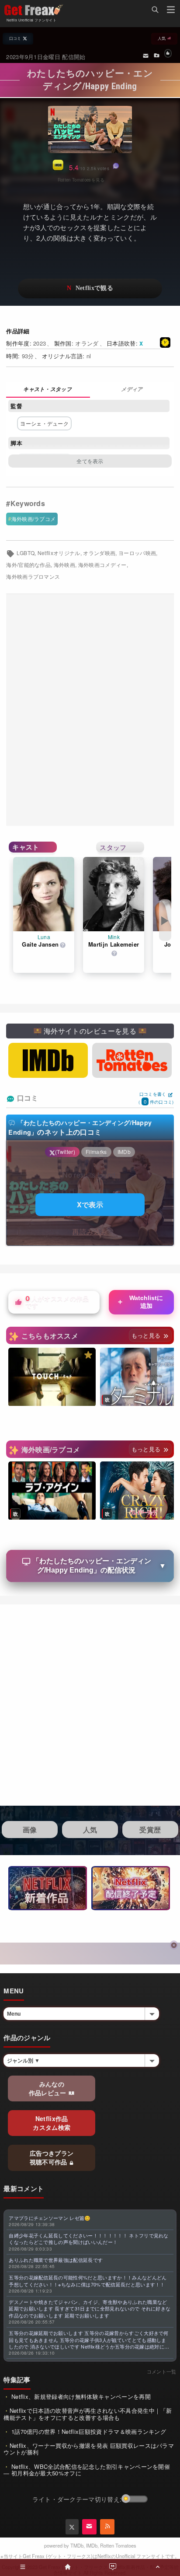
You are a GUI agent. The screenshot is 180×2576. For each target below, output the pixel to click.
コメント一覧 (162, 2371)
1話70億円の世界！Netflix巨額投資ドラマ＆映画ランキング (88, 2431)
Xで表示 (90, 1204)
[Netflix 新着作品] (48, 1888)
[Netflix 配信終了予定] (131, 1888)
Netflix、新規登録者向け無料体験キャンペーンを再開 (80, 2396)
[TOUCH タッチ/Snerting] (52, 1377)
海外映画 (64, 565)
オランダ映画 (99, 553)
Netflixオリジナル (59, 553)
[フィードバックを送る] (146, 55)
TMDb (77, 2545)
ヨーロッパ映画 (137, 553)
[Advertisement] (90, 710)
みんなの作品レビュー (48, 2088)
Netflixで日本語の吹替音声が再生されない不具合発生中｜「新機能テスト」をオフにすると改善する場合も (88, 2414)
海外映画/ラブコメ (34, 519)
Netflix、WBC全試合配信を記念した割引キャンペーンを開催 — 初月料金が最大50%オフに (87, 2470)
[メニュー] (171, 11)
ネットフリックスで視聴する (90, 288)
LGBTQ (26, 553)
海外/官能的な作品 (28, 565)
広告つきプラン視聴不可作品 (52, 2157)
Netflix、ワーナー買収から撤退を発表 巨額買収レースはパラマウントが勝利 (89, 2449)
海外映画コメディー (102, 565)
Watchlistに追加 (140, 1302)
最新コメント (24, 2188)
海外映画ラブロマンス (33, 577)
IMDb (92, 2545)
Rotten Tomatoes (118, 2545)
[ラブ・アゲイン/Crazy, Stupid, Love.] (52, 1491)
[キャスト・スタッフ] (48, 390)
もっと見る (147, 1335)
